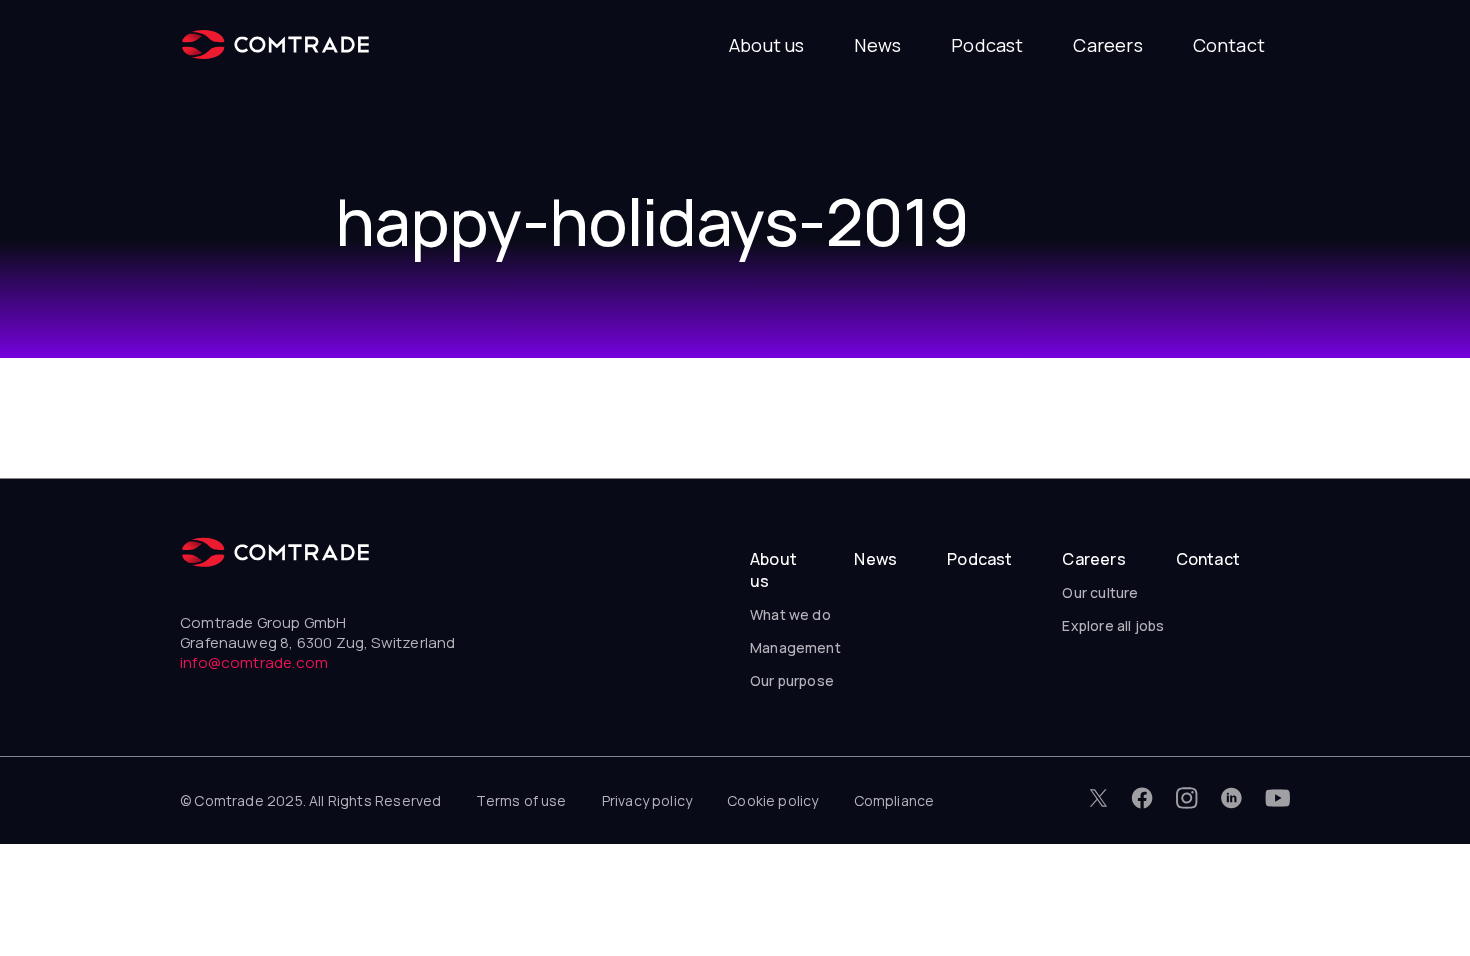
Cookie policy (772, 800)
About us (766, 45)
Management (795, 647)
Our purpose (792, 680)
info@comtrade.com (254, 662)
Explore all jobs (1113, 625)
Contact (1229, 45)
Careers (1107, 45)
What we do (790, 614)
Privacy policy (647, 800)
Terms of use (521, 800)
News (877, 45)
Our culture (1100, 592)
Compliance (894, 800)
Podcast (987, 45)
